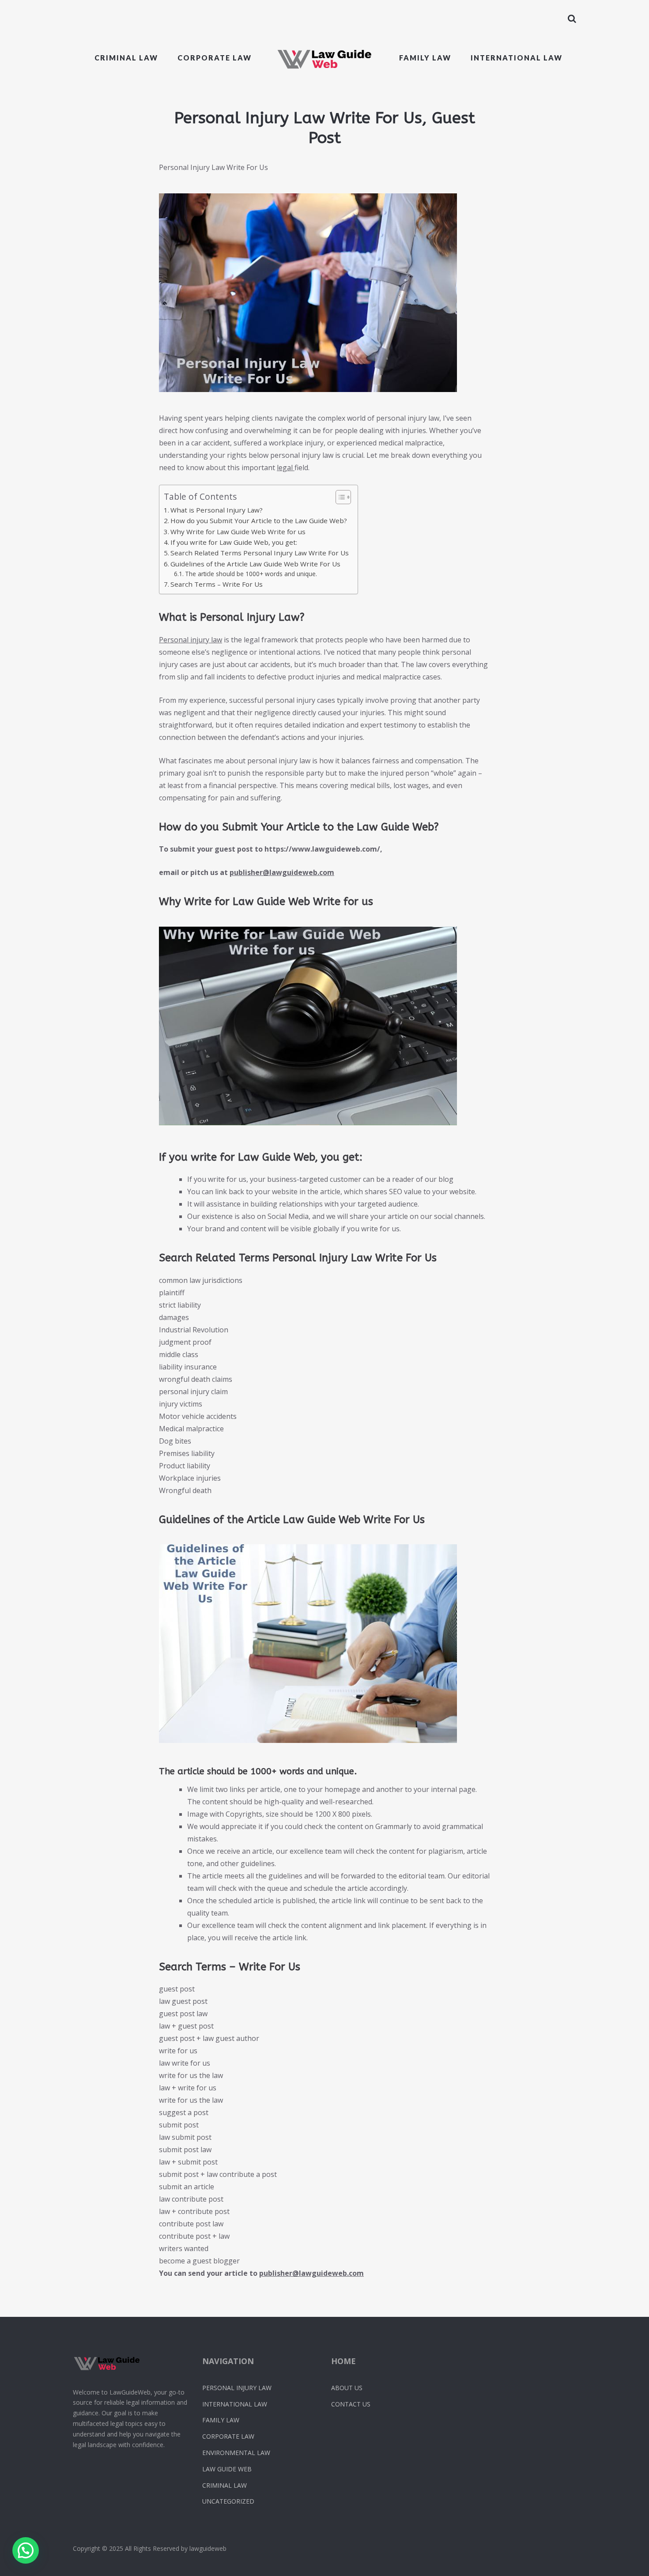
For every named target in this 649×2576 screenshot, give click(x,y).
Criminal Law (126, 58)
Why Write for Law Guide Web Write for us (238, 532)
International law (517, 58)
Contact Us (351, 2404)
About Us (347, 2388)
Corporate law (215, 58)
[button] (26, 2550)
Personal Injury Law (237, 2388)
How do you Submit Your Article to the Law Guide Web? (259, 520)
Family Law (221, 2420)
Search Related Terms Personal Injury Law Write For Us (260, 553)
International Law (235, 2404)
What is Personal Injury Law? (217, 510)
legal (286, 468)
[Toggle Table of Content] (339, 497)
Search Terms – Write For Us (217, 584)
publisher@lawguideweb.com (282, 872)
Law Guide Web (227, 2469)
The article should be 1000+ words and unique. (251, 574)
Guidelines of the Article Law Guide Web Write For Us (255, 564)
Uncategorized (228, 2501)
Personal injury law (191, 640)
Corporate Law (228, 2436)
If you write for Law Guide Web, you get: (234, 542)
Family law (425, 58)
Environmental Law (236, 2453)
